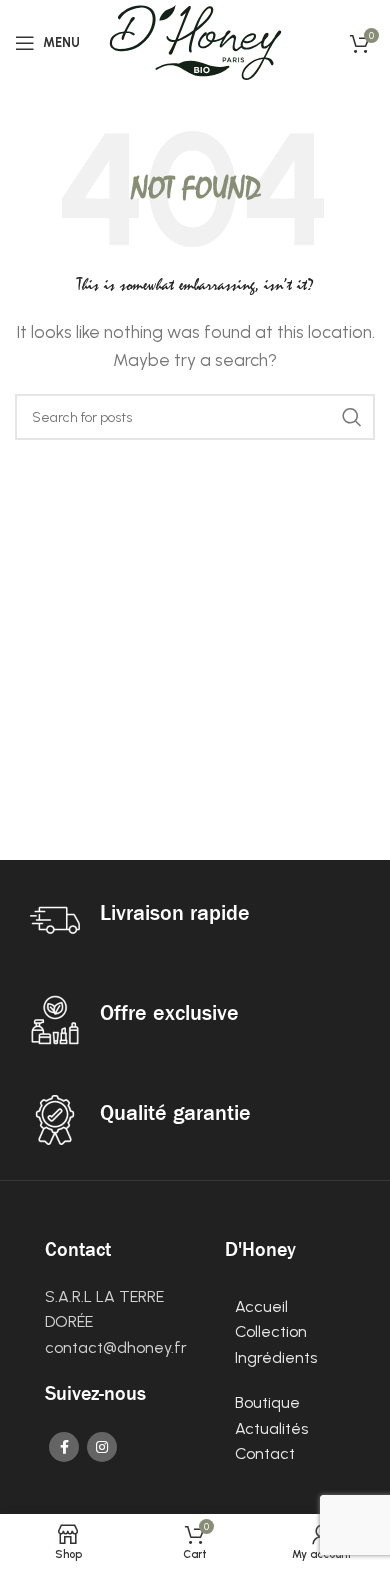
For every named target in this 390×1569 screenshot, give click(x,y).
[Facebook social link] (64, 1447)
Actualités (271, 1428)
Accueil (261, 1306)
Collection (271, 1331)
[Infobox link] (195, 920)
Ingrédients (278, 1357)
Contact (267, 1453)
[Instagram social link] (102, 1447)
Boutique (267, 1402)
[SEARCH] (352, 417)
